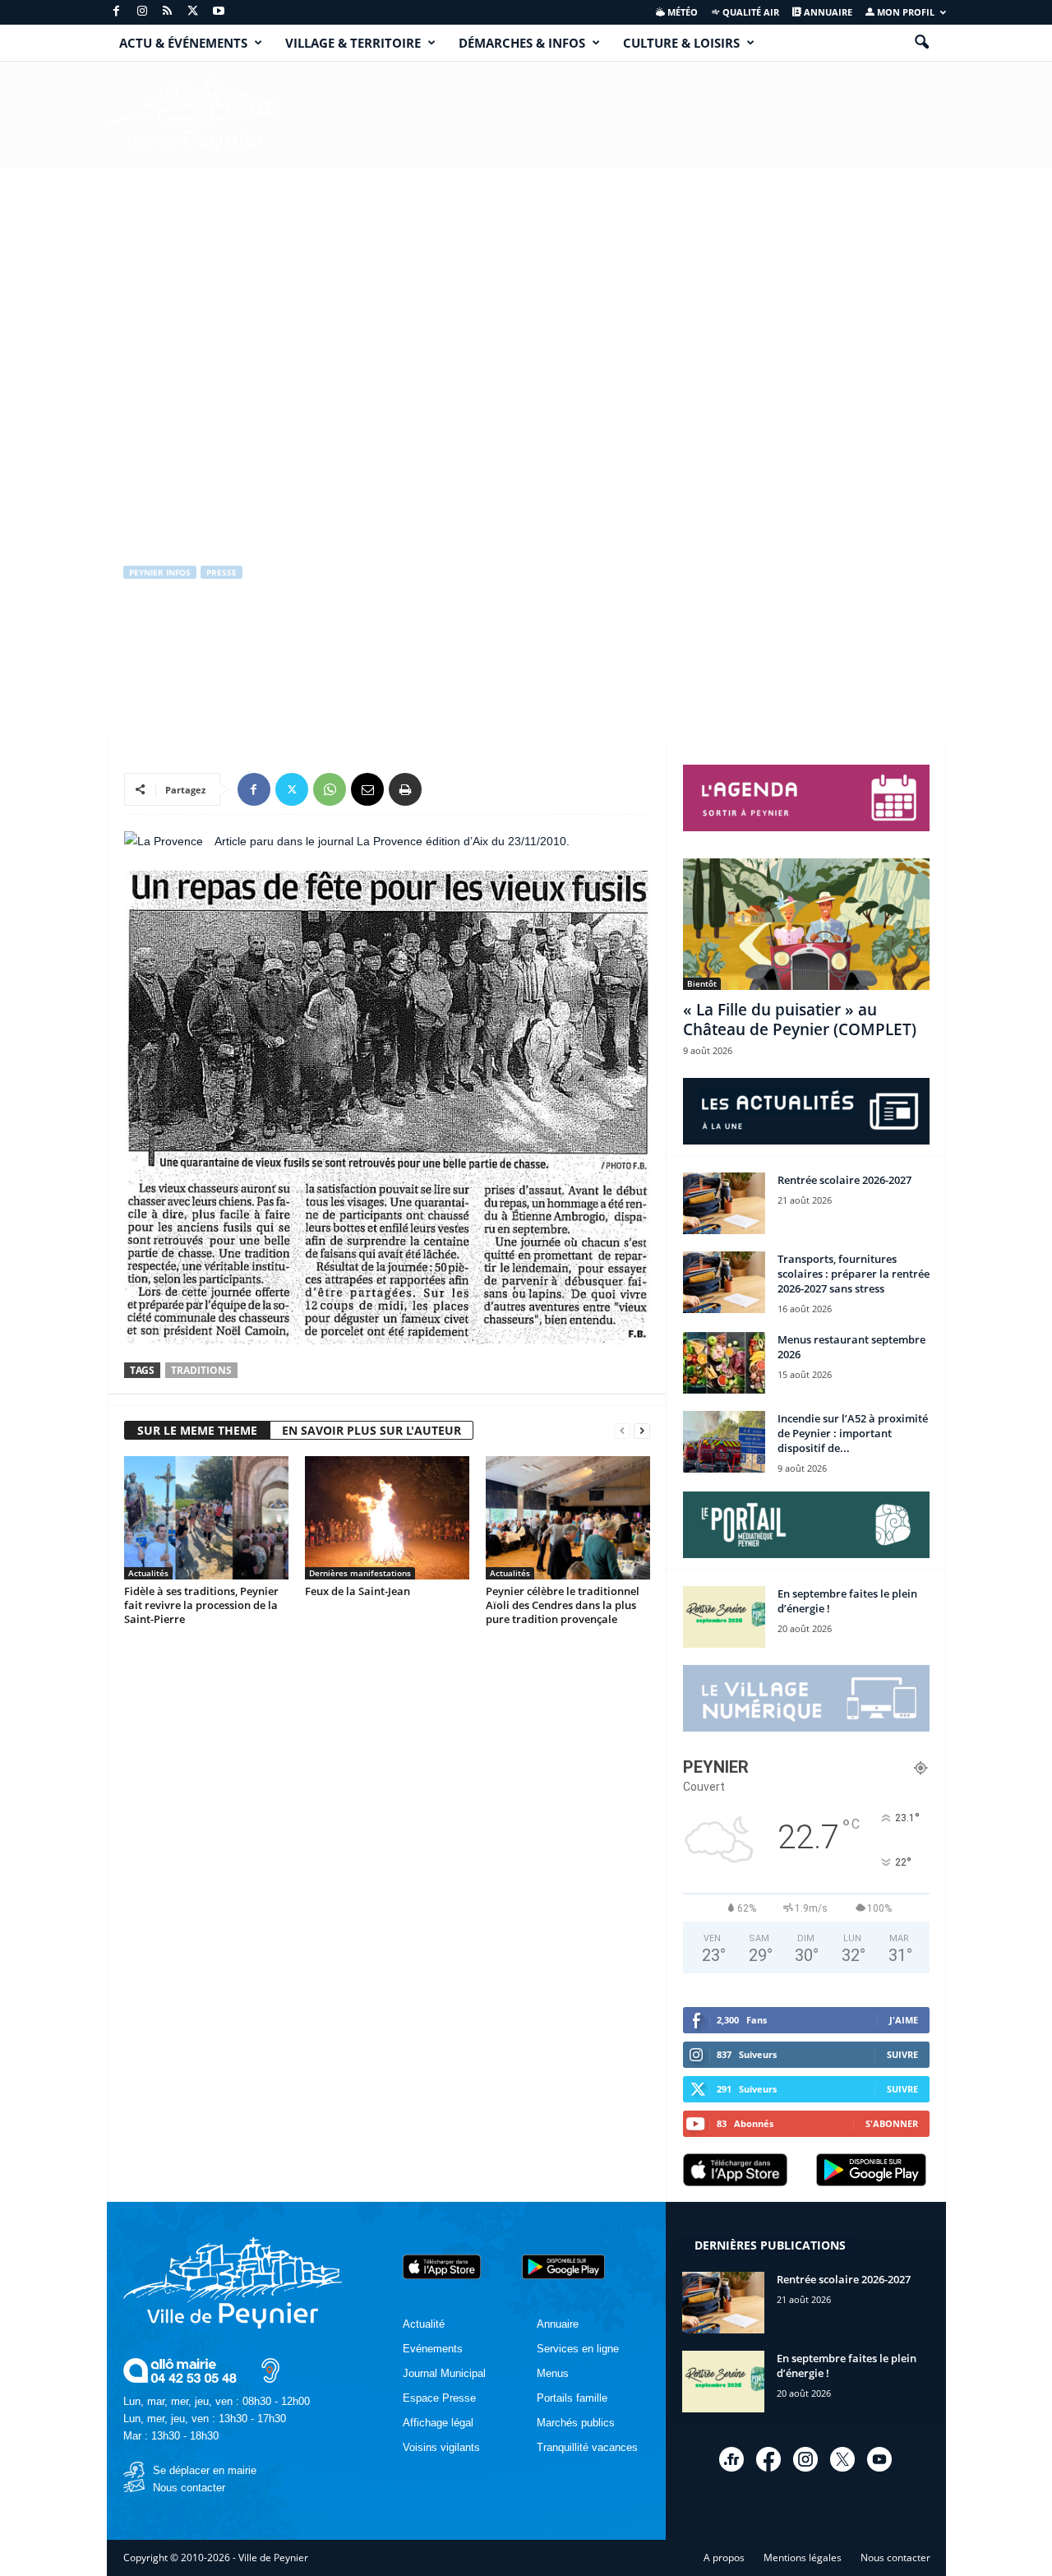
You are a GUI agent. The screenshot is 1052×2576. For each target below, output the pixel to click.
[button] (921, 43)
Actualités (148, 1573)
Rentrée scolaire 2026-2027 (844, 1180)
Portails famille (572, 2398)
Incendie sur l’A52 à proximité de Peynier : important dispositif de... (853, 1433)
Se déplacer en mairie (205, 2470)
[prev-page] (622, 1431)
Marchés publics (576, 2423)
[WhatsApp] (330, 789)
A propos (724, 2558)
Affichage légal (438, 2423)
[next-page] (642, 1431)
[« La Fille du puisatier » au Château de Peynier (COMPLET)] (806, 924)
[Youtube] (219, 12)
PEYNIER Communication (196, 642)
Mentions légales (803, 2558)
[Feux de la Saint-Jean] (387, 1518)
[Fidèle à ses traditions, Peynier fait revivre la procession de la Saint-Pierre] (206, 1518)
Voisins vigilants (441, 2447)
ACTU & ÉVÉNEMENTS (183, 43)
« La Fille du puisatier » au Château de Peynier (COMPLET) (800, 1020)
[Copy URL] (443, 789)
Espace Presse (439, 2398)
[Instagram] (142, 12)
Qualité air (750, 12)
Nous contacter (189, 2488)
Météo (681, 12)
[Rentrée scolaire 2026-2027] (724, 1203)
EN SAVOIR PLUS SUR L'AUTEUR (371, 1430)
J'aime (904, 2020)
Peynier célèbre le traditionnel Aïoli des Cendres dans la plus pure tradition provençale (563, 1605)
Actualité (424, 2324)
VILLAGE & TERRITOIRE (353, 43)
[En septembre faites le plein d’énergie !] (724, 1617)
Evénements (433, 2349)
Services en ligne (578, 2349)
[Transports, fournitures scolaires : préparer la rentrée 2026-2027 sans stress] (724, 1282)
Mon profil (904, 12)
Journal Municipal (444, 2373)
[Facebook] (117, 12)
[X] (193, 12)
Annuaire (827, 12)
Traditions (201, 1370)
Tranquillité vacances (587, 2447)
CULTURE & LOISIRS (681, 43)
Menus (553, 2373)
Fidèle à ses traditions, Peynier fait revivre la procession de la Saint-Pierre (201, 1605)
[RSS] (168, 12)
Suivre (902, 2054)
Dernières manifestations (360, 1573)
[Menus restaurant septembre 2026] (724, 1363)
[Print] (405, 789)
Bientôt (702, 983)
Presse (221, 572)
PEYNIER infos (160, 572)
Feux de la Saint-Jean (358, 1591)
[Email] (367, 789)
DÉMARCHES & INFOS (522, 43)
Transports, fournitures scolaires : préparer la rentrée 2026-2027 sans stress (854, 1274)
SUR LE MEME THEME (197, 1430)
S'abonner (892, 2123)
